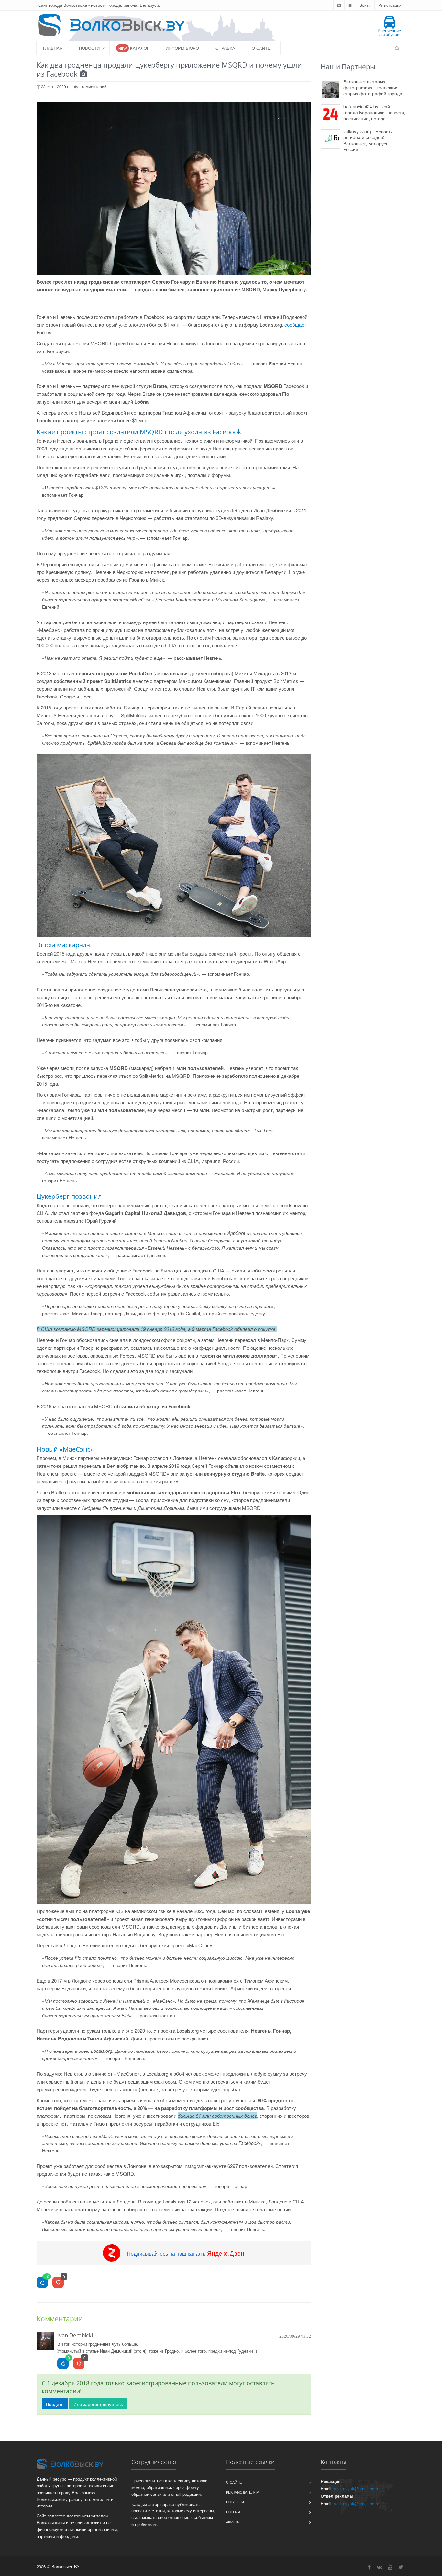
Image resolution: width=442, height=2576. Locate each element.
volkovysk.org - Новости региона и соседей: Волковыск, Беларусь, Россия (368, 140)
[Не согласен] (79, 2364)
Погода (233, 2512)
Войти (365, 5)
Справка (225, 48)
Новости (89, 48)
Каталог (134, 48)
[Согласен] (63, 2364)
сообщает (295, 325)
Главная (53, 48)
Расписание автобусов (389, 32)
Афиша (232, 2522)
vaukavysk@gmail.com (356, 2489)
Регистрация (390, 5)
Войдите (55, 2404)
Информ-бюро (182, 48)
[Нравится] (42, 2283)
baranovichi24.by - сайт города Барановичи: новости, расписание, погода (374, 112)
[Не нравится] (58, 2283)
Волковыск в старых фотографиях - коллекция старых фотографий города (373, 87)
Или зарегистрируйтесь (98, 2404)
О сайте (261, 48)
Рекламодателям (243, 2492)
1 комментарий (93, 87)
